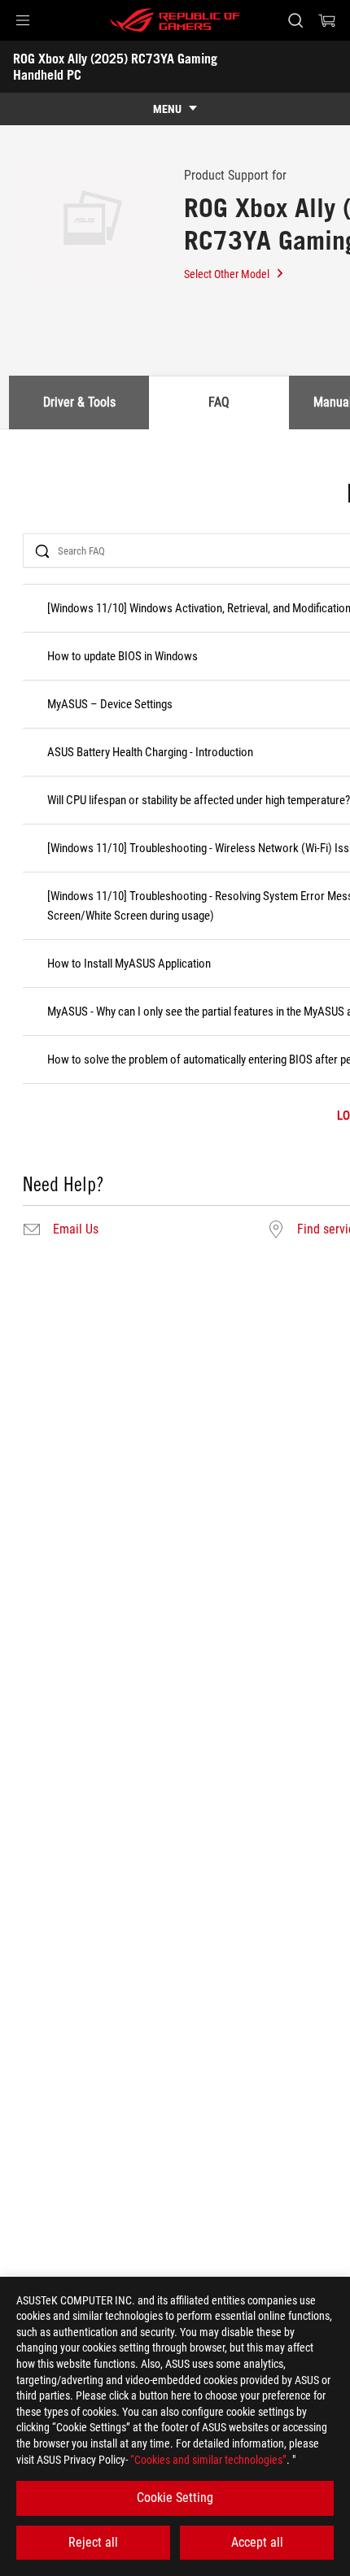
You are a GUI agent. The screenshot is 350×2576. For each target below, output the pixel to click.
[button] (23, 20)
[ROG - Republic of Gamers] (175, 20)
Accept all (257, 2542)
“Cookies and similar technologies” (208, 2460)
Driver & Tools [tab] (79, 402)
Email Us (76, 1229)
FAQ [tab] (219, 402)
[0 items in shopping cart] (327, 20)
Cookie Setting (175, 2498)
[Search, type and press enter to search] (295, 20)
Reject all (93, 2542)
